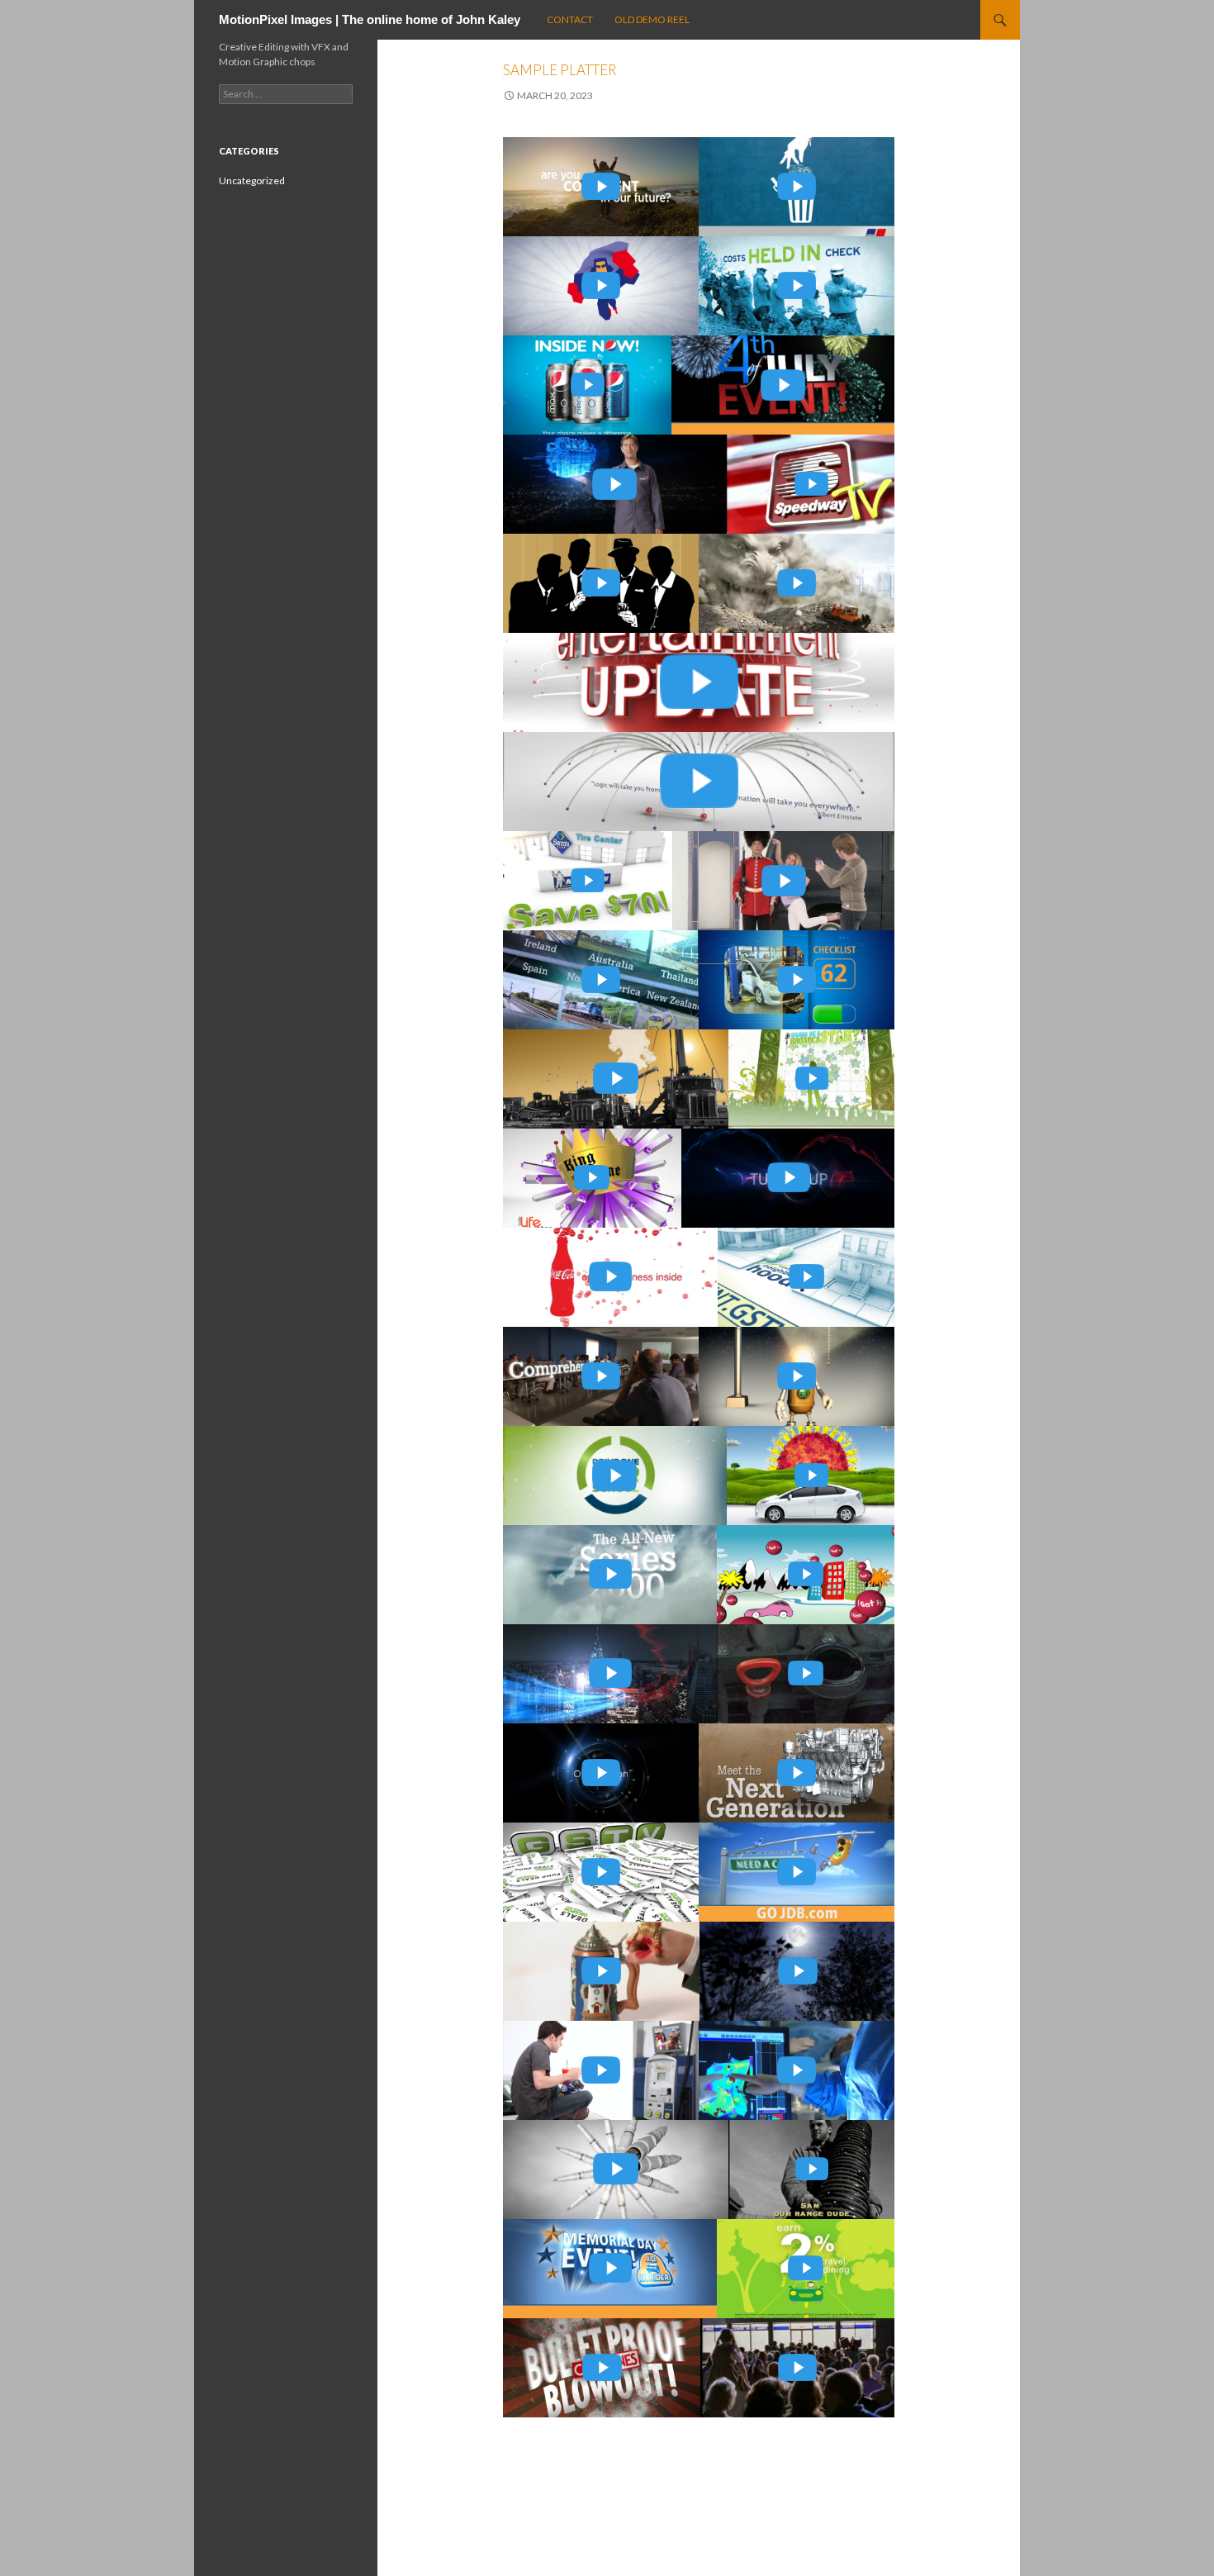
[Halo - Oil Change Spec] (806, 1674)
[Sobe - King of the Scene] (592, 1178)
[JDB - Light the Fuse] (783, 385)
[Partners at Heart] (797, 2070)
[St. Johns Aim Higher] (798, 1971)
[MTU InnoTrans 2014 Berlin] (601, 980)
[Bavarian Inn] (601, 1971)
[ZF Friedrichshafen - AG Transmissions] (616, 1079)
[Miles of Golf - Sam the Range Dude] (812, 2170)
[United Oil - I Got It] (806, 1575)
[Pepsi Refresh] (587, 385)
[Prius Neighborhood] (811, 1476)
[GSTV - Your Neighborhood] (806, 1277)
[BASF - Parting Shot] (784, 881)
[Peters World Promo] (601, 1773)
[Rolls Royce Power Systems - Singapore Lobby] (699, 782)
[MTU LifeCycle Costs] (797, 187)
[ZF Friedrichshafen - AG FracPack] (601, 583)
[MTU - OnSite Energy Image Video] (610, 1674)
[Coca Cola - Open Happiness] (610, 1277)
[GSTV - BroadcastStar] (812, 1079)
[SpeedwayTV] (811, 484)
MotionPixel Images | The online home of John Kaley (370, 19)
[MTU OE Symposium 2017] (601, 286)
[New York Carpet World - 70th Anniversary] (798, 2368)
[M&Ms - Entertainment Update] (699, 682)
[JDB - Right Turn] (797, 980)
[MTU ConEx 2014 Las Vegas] (797, 583)
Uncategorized (252, 181)
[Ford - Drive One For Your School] (615, 1476)
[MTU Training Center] (601, 1376)
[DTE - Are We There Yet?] (797, 286)
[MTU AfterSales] (616, 2170)
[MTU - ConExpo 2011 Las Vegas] (610, 1575)
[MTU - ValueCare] (615, 484)
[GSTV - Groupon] (601, 1872)
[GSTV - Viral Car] (601, 2070)
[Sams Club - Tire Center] (588, 881)
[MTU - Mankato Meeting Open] (788, 1178)
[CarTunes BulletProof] (602, 2368)
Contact (570, 19)
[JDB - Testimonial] (797, 1376)
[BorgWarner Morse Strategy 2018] (601, 187)
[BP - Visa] (806, 2269)
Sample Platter (560, 70)
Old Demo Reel (652, 19)
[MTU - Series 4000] (797, 1773)
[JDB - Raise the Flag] (610, 2269)
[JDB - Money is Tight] (797, 1872)
